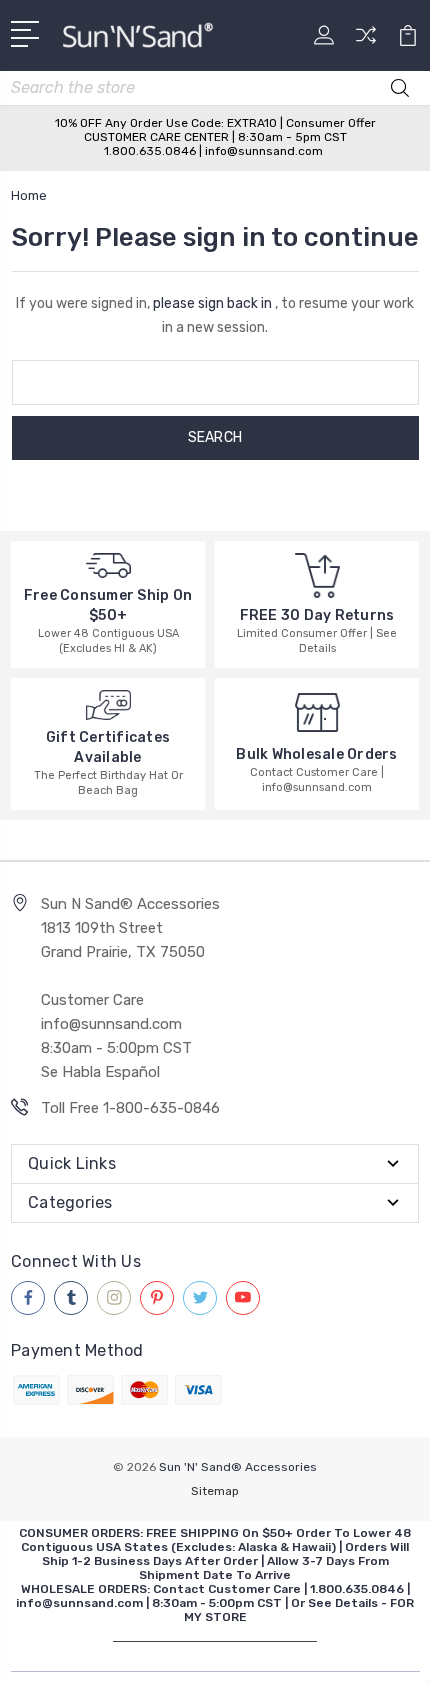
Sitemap (215, 1491)
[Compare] (366, 41)
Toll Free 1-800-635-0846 (130, 1108)
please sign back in (212, 303)
